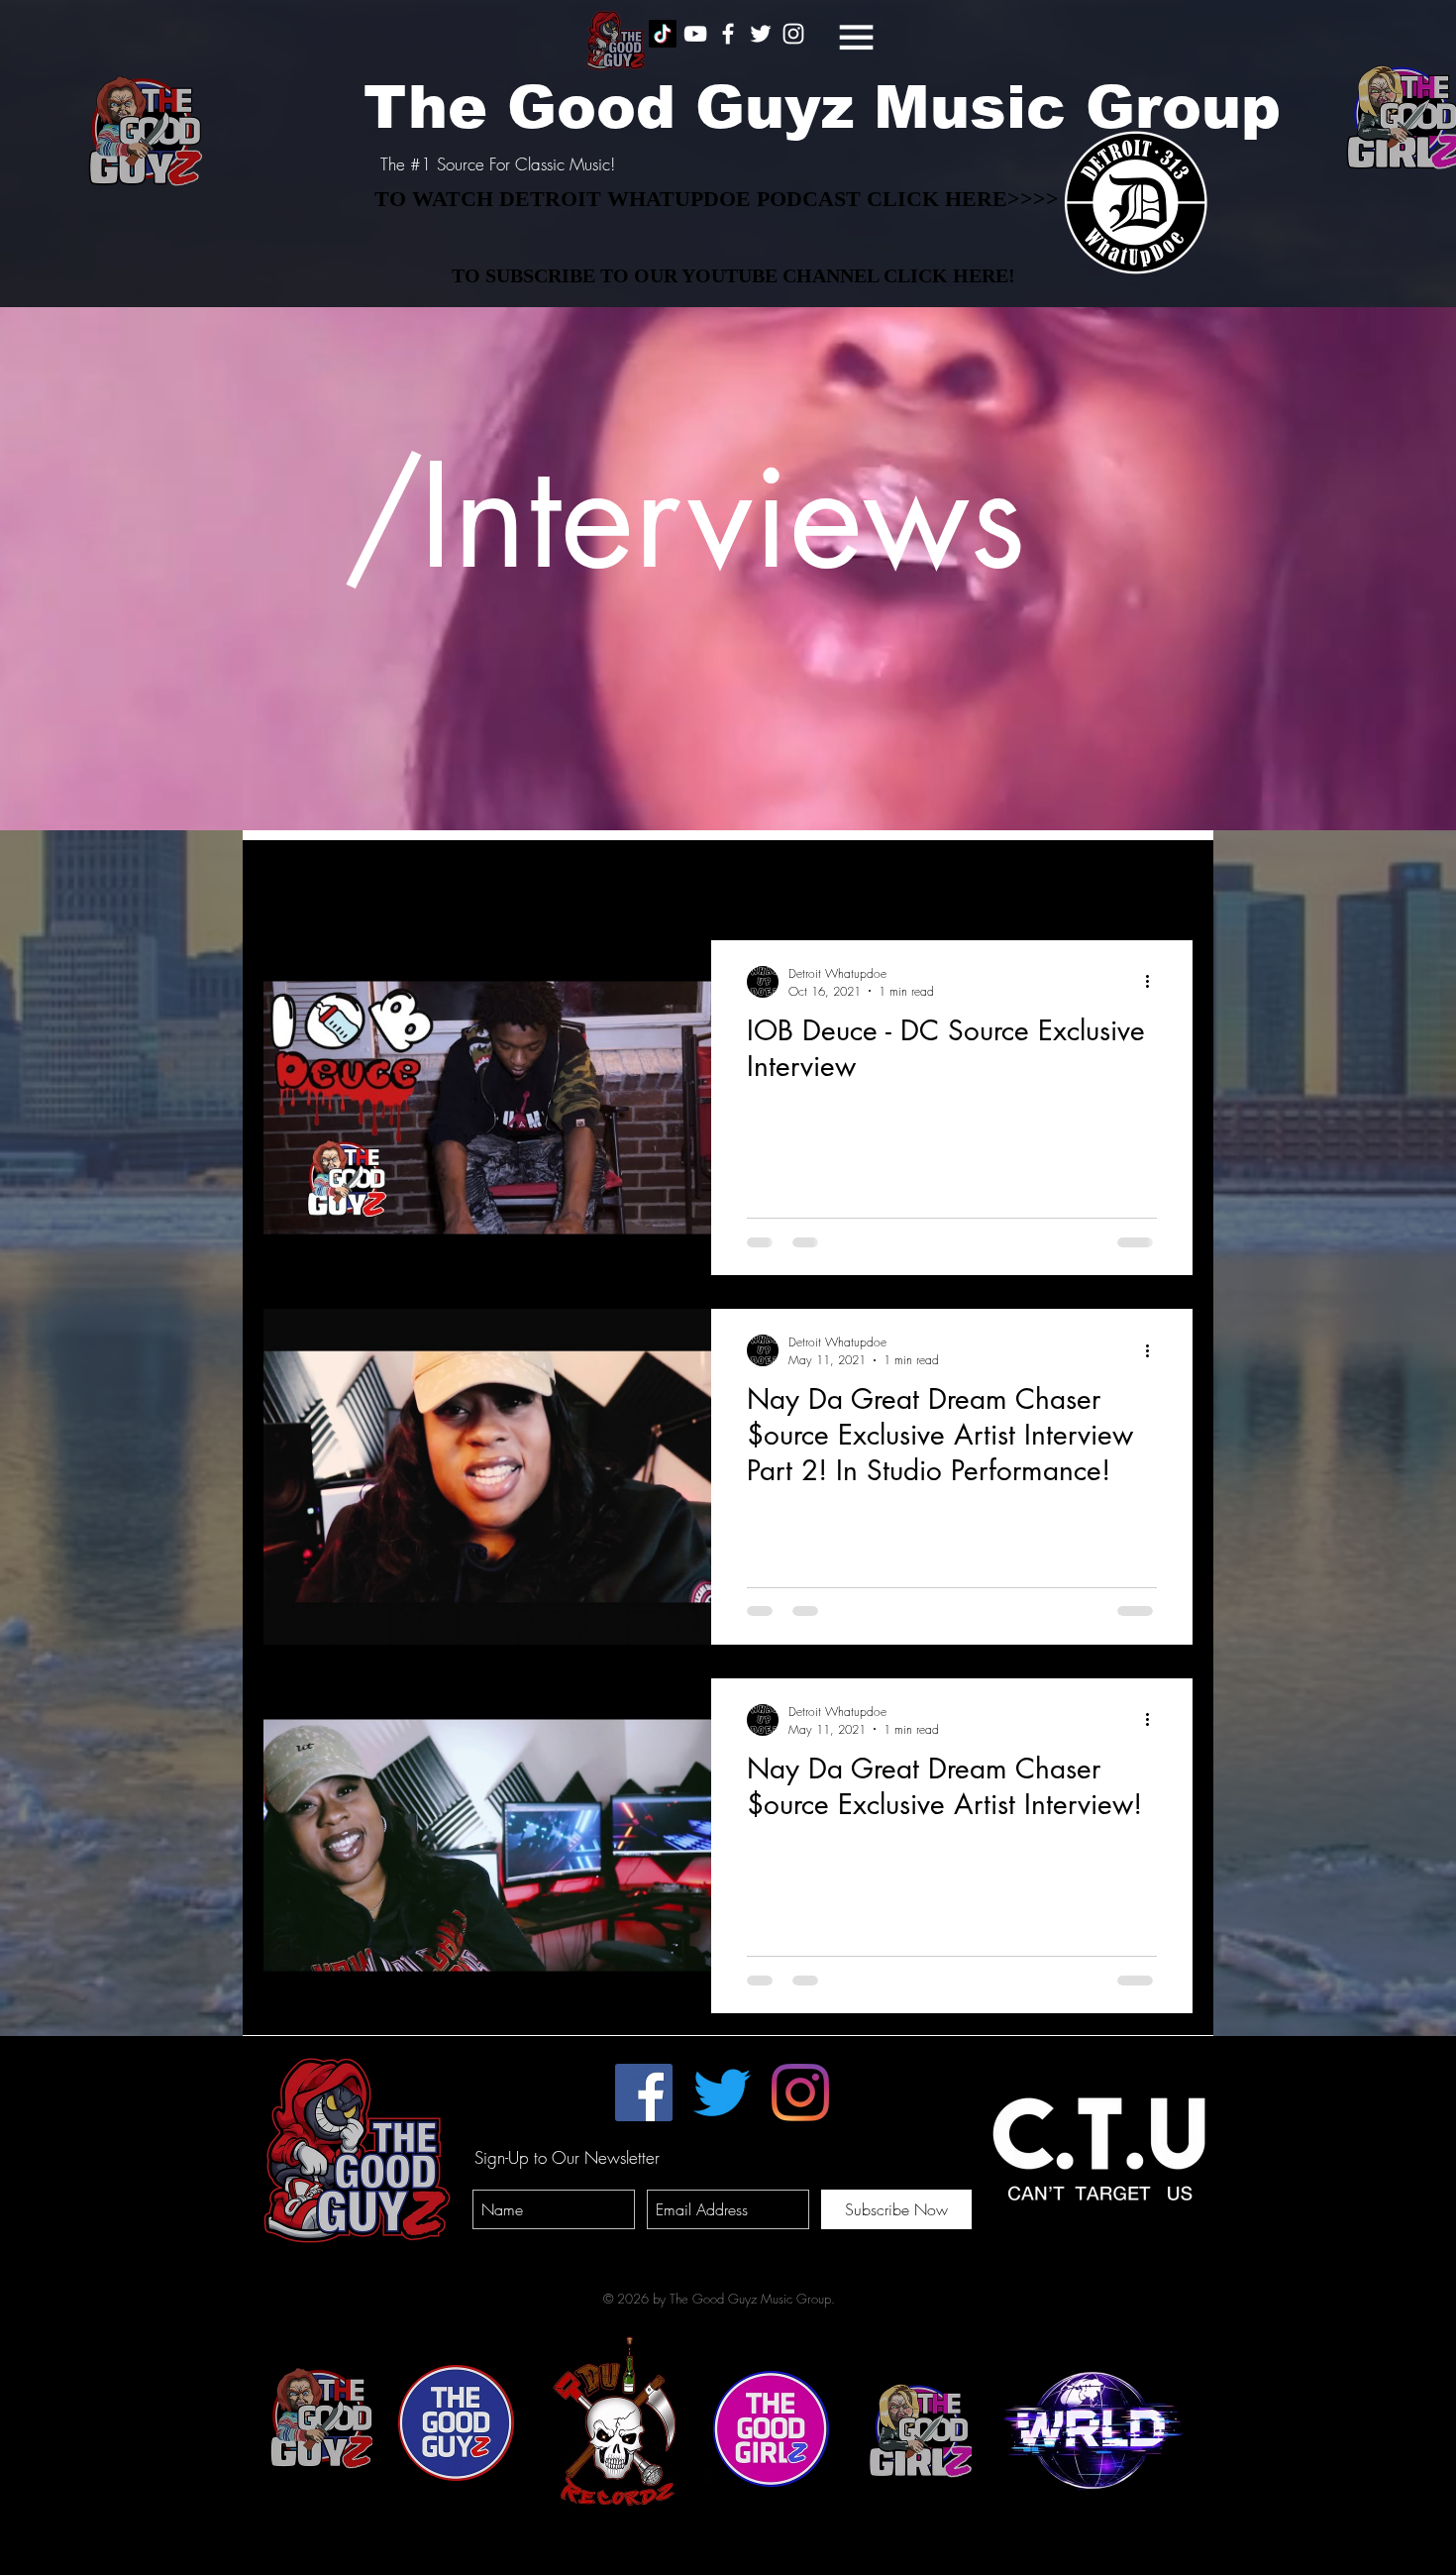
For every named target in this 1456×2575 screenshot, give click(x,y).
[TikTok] (663, 34)
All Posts (288, 880)
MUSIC (595, 880)
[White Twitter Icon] (761, 34)
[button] (856, 37)
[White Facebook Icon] (728, 34)
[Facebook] (644, 2092)
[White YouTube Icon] (695, 34)
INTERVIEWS (396, 880)
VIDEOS (505, 880)
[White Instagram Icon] (793, 34)
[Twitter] (722, 2092)
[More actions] (1154, 982)
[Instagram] (800, 2092)
